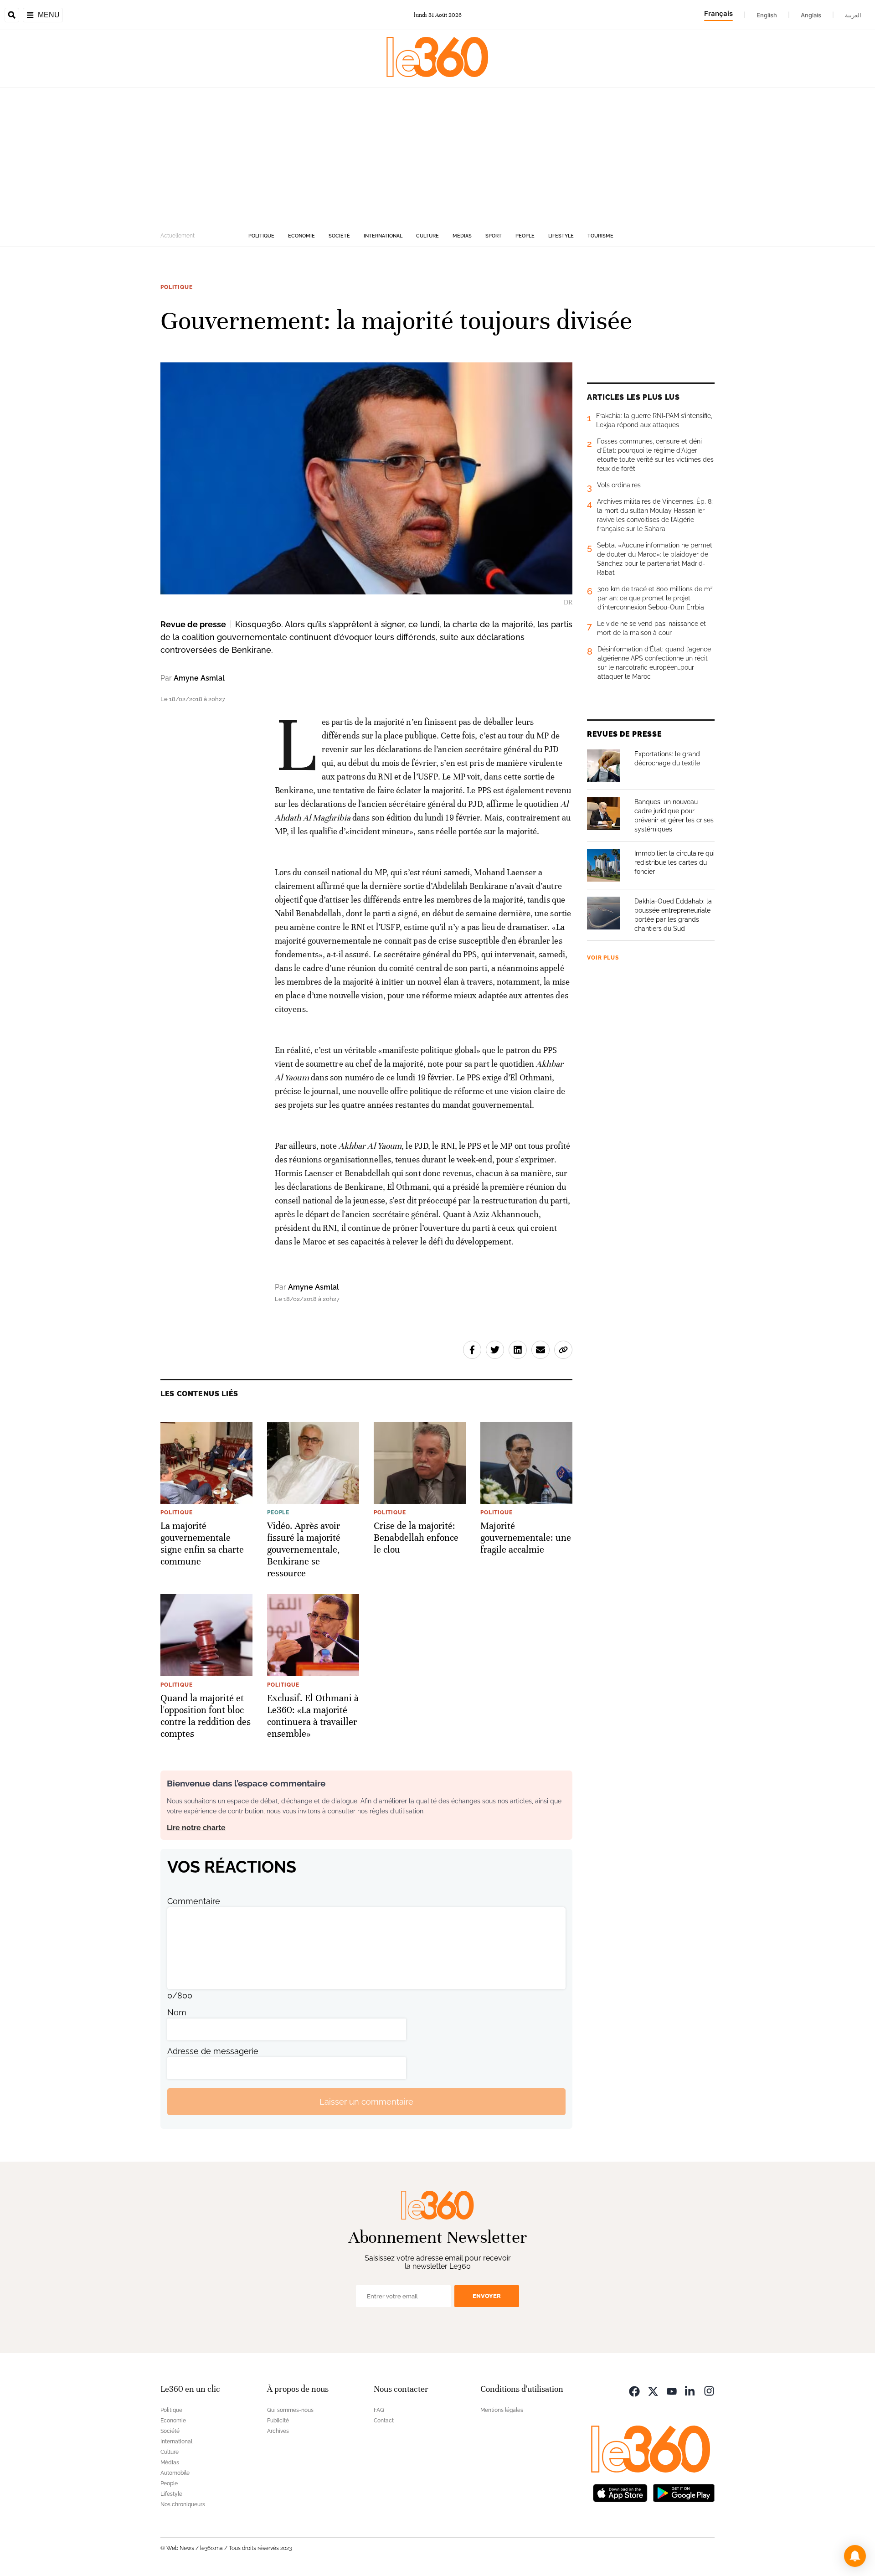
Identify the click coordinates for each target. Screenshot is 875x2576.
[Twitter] (653, 2390)
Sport (494, 236)
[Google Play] (684, 2492)
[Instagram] (709, 2390)
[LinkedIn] (690, 2390)
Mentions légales (502, 2410)
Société (339, 236)
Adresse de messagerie (213, 2051)
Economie (301, 236)
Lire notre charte (196, 1828)
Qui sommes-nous (290, 2410)
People (525, 236)
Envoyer (487, 2296)
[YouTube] (672, 2390)
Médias (462, 236)
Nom (177, 2012)
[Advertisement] (437, 156)
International (383, 236)
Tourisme (600, 236)
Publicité (278, 2421)
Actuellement (178, 236)
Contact (384, 2421)
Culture (427, 236)
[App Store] (620, 2492)
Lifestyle (561, 236)
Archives (278, 2431)
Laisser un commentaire (366, 2102)
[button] (855, 2556)
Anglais (811, 15)
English (767, 15)
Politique (261, 236)
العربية (853, 15)
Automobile (175, 2473)
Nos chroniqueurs (183, 2504)
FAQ (379, 2410)
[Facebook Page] (634, 2390)
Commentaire (194, 1901)
